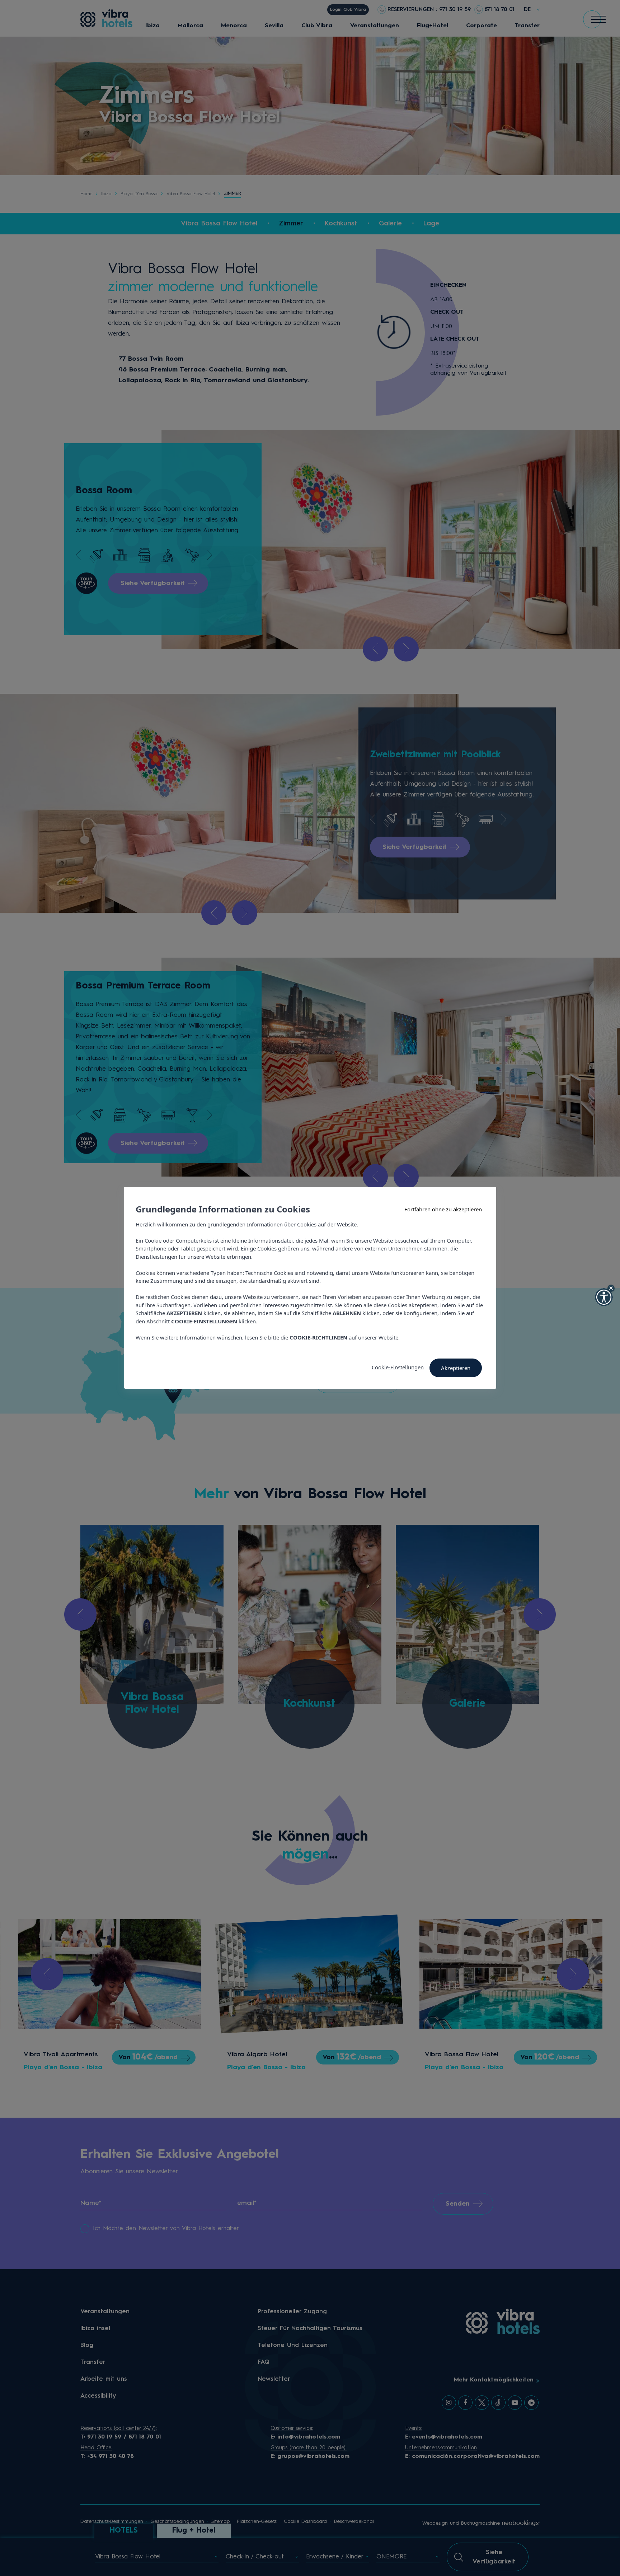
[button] (604, 1297)
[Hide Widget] (611, 1288)
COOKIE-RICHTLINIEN (318, 1337)
